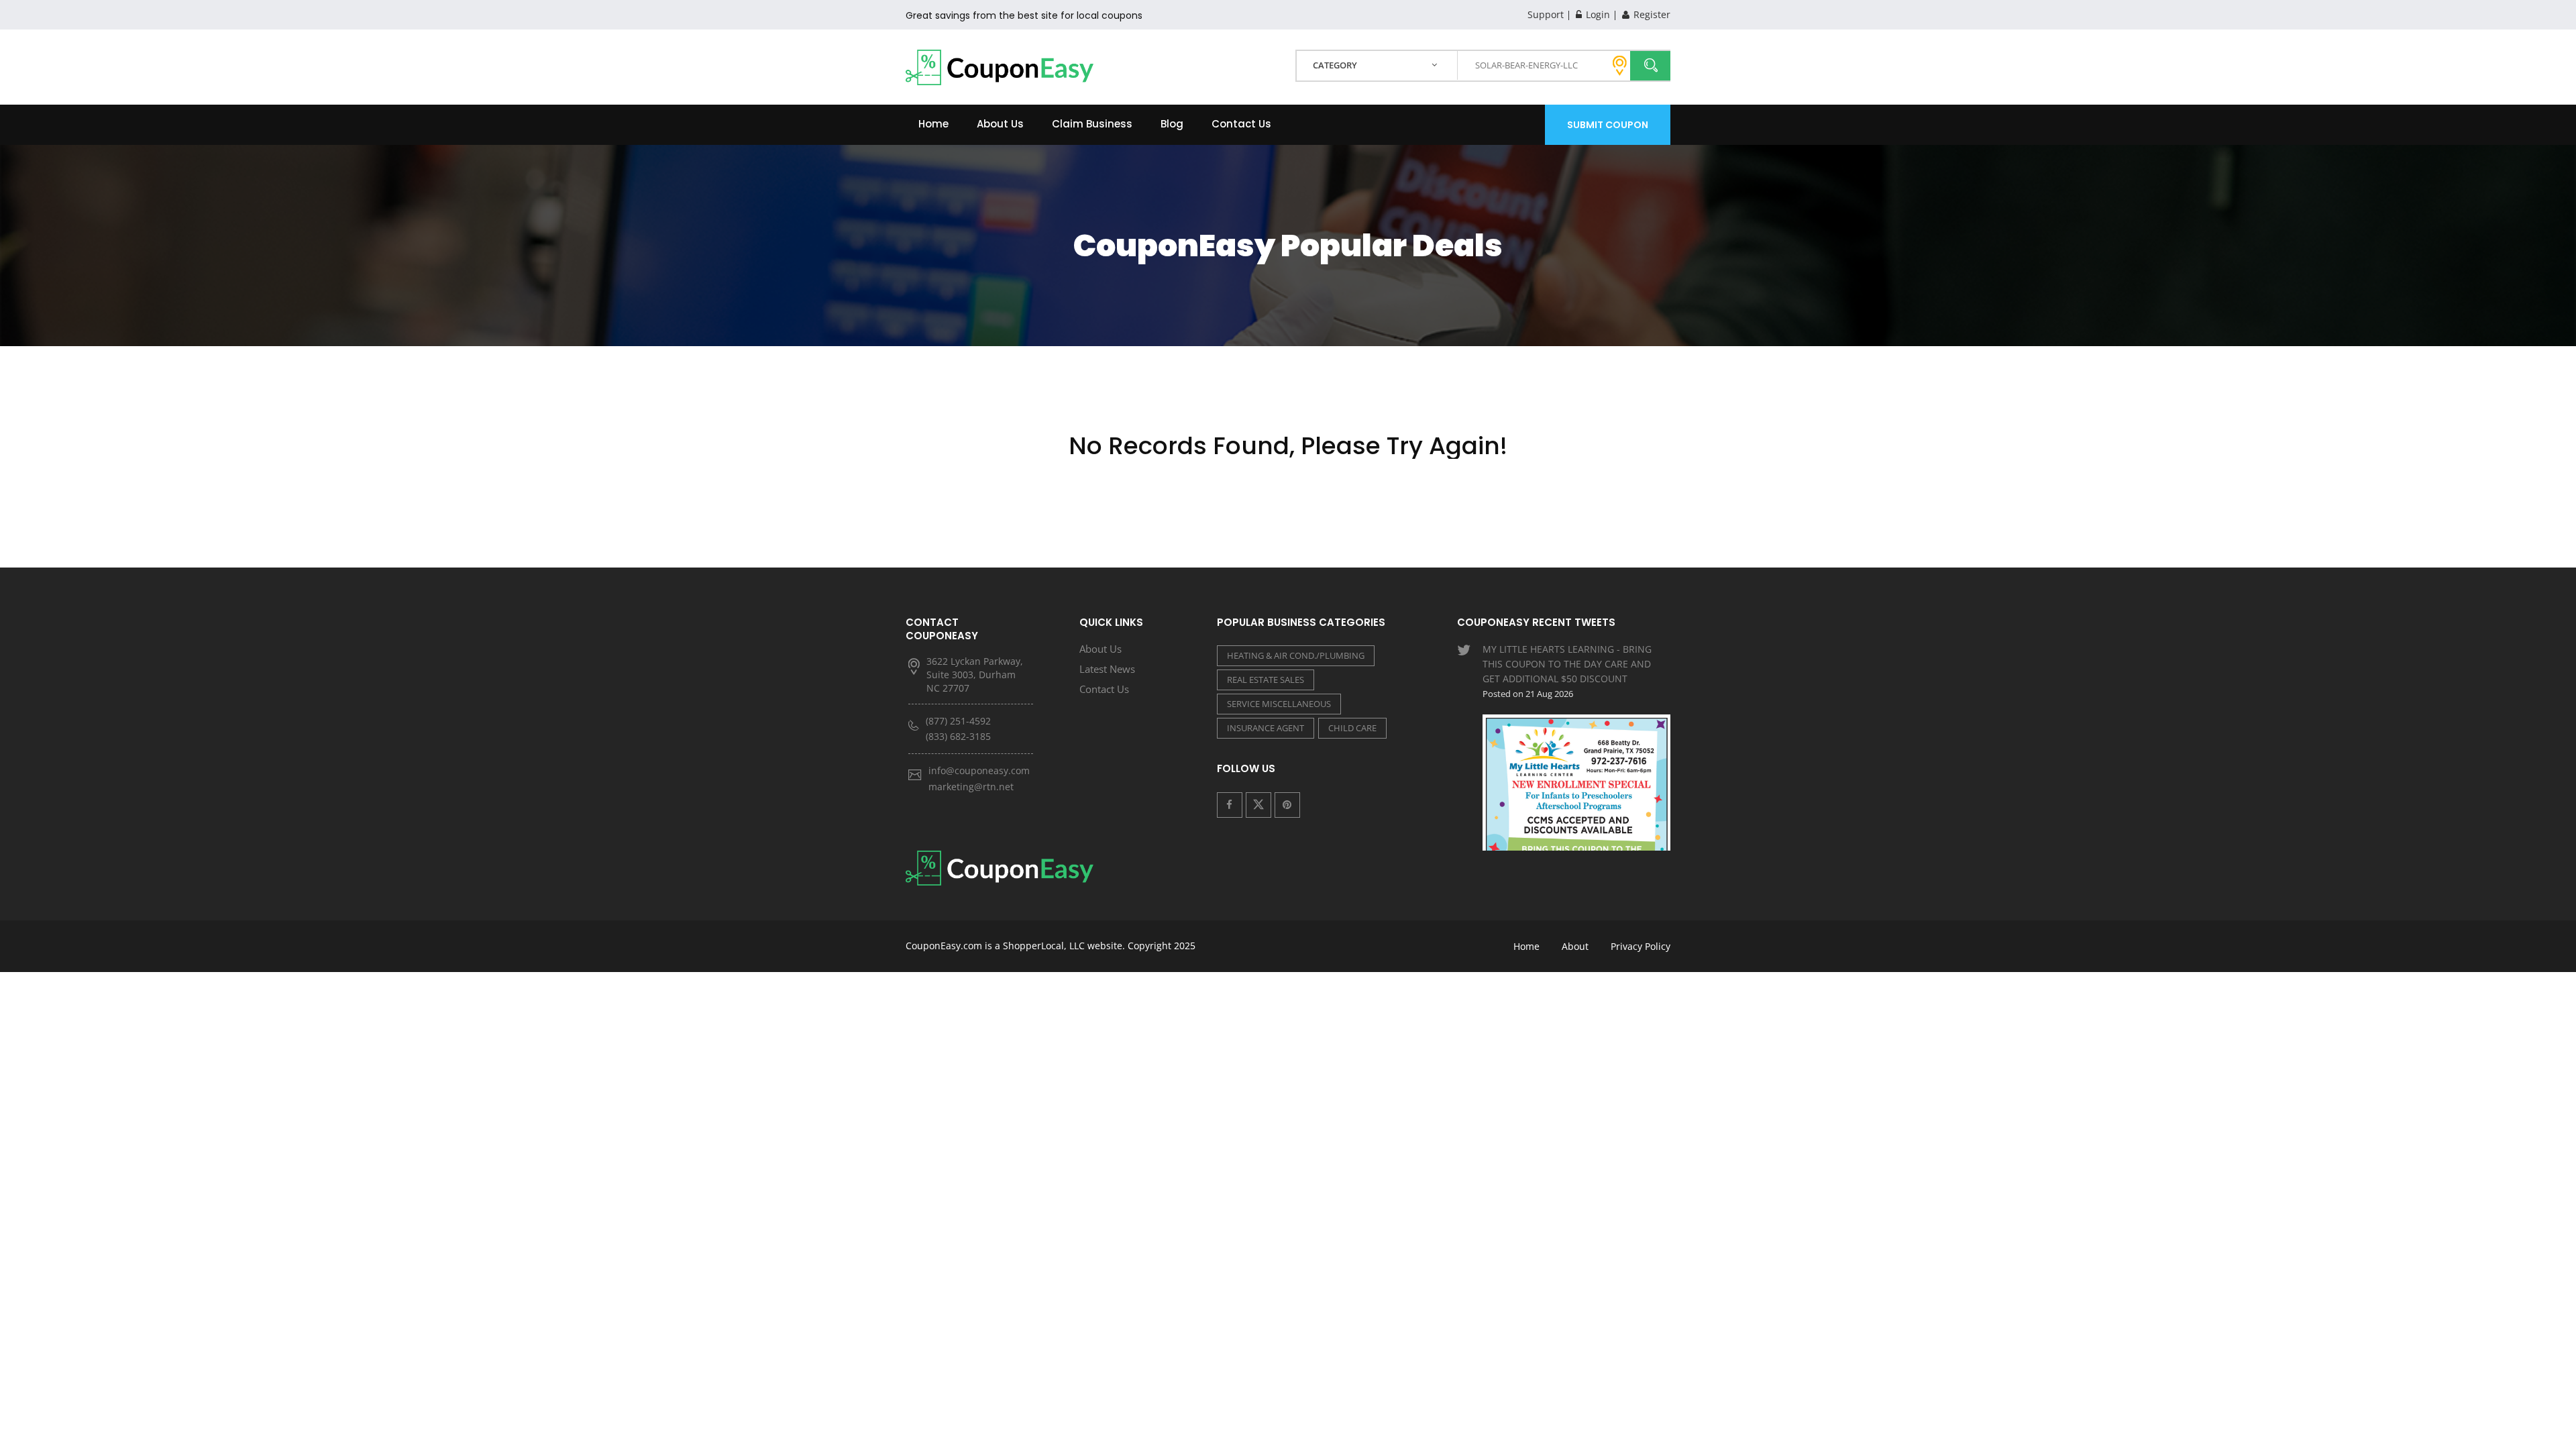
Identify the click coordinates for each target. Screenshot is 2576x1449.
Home (933, 124)
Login (1597, 14)
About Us (1000, 124)
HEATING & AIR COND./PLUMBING (1296, 655)
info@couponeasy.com (979, 770)
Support (1546, 14)
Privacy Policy (1641, 946)
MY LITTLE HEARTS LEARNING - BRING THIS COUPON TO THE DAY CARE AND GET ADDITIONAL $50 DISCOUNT (1567, 671)
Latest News (1107, 669)
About (1575, 946)
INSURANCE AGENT (1266, 728)
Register (1651, 14)
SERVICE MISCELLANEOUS (1279, 704)
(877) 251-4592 (958, 721)
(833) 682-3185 (958, 736)
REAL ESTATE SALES (1266, 680)
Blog (1172, 124)
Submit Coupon (1608, 125)
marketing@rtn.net (971, 787)
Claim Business (1092, 124)
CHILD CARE (1352, 728)
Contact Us (1241, 124)
